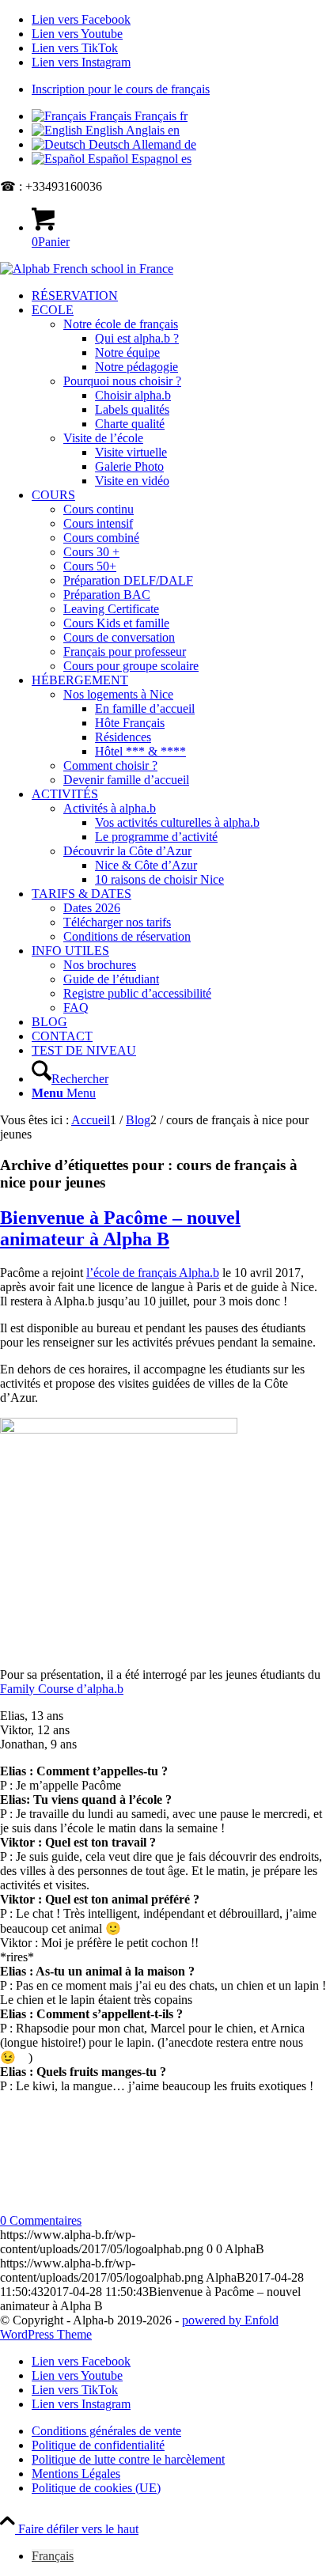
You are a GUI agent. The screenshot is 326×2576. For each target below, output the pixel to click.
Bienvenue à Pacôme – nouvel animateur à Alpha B (120, 1228)
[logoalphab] (87, 269)
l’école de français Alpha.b (153, 1273)
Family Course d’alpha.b (62, 1689)
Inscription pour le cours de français (121, 89)
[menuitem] (179, 89)
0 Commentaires (41, 2220)
